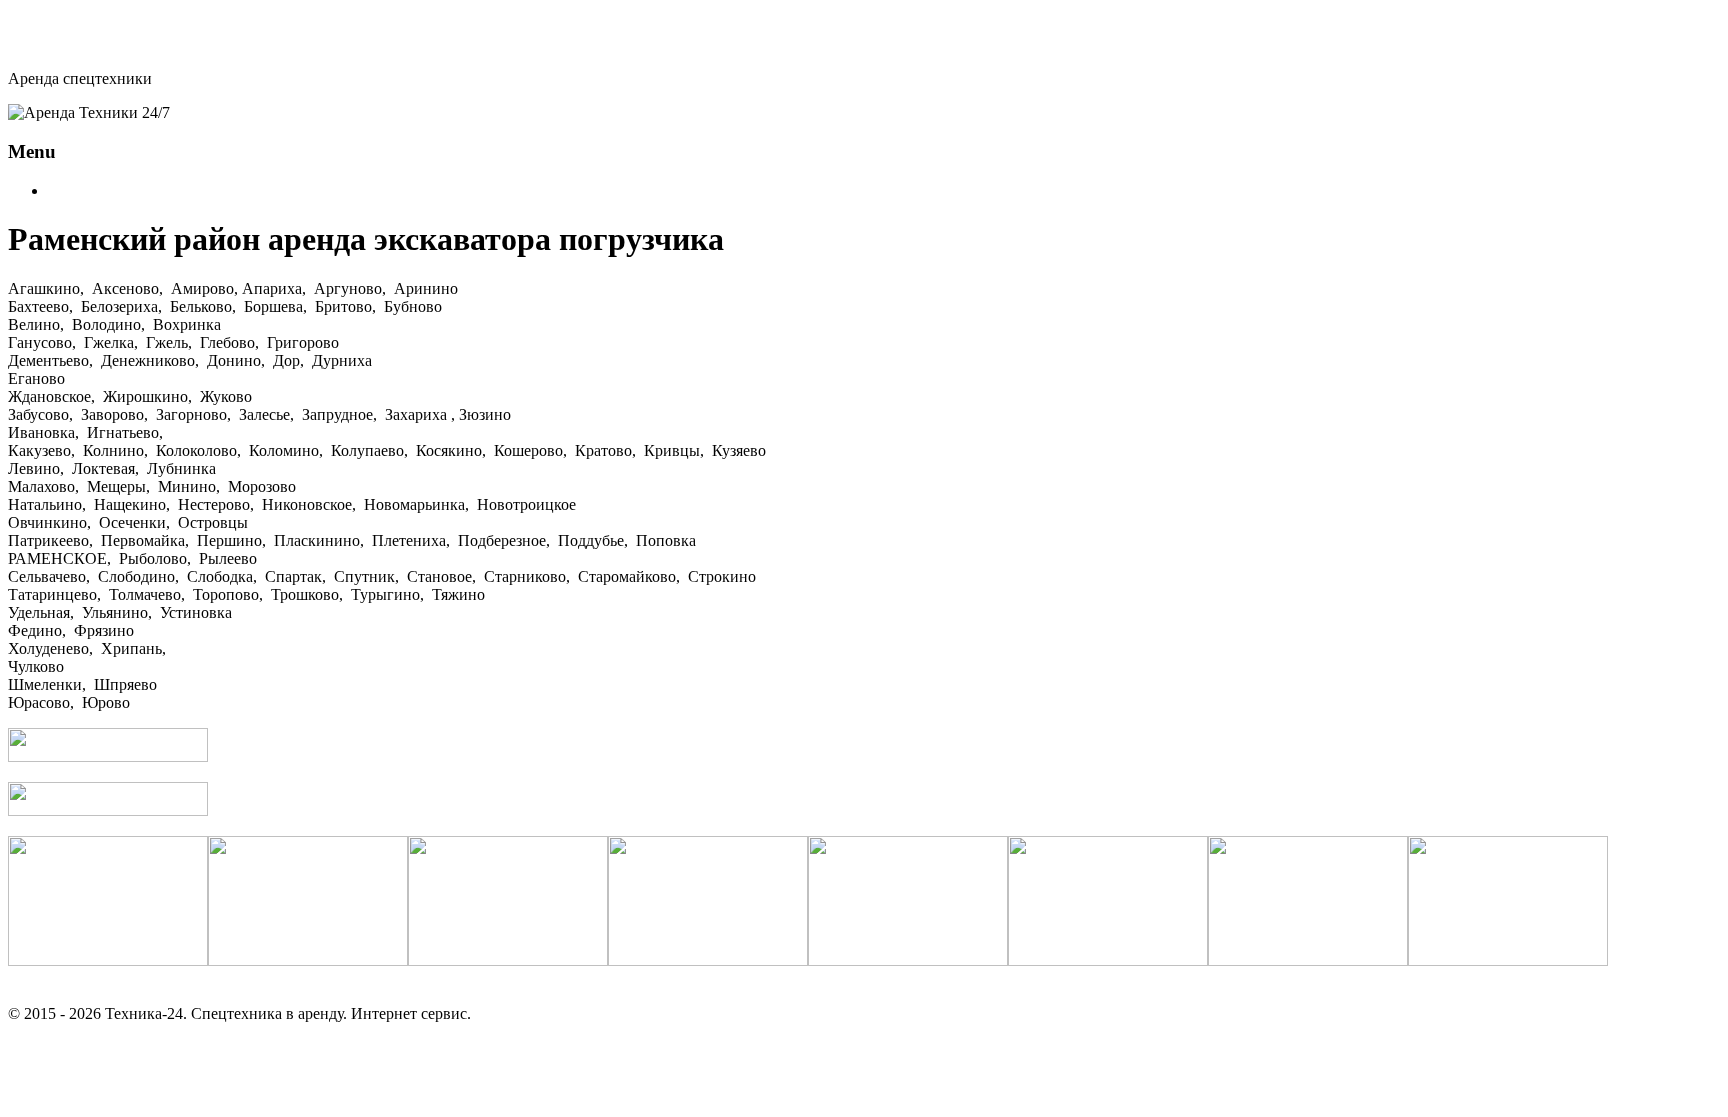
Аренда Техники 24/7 (99, 40)
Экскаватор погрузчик (125, 190)
